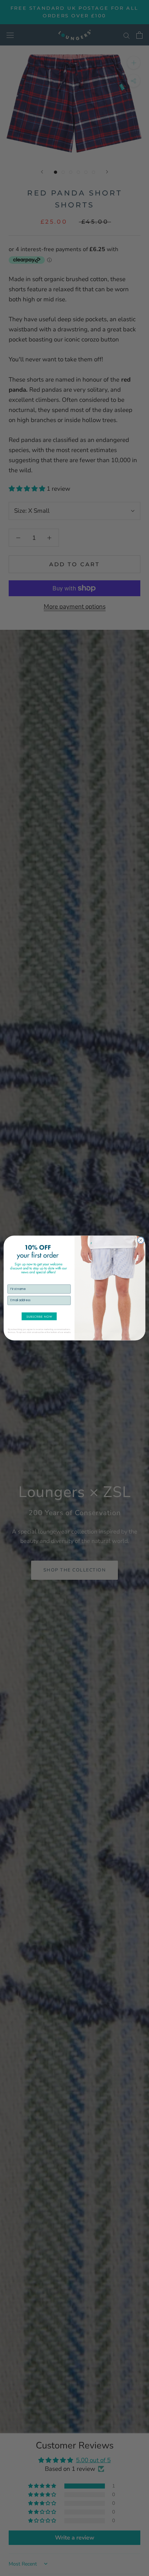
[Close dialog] (141, 1240)
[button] (39, 1316)
